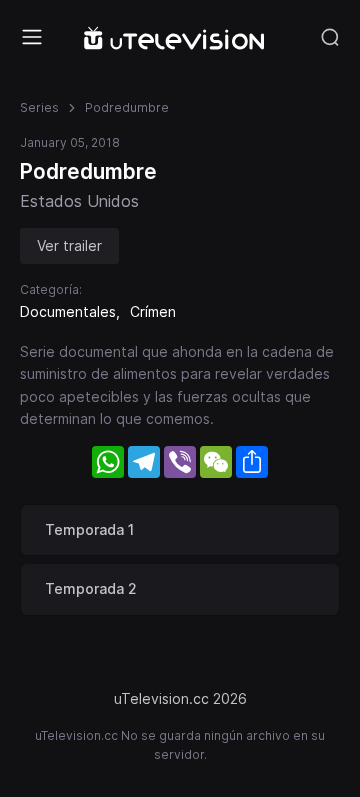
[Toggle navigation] (32, 37)
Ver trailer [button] (69, 245)
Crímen (153, 311)
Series (39, 107)
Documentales (68, 311)
